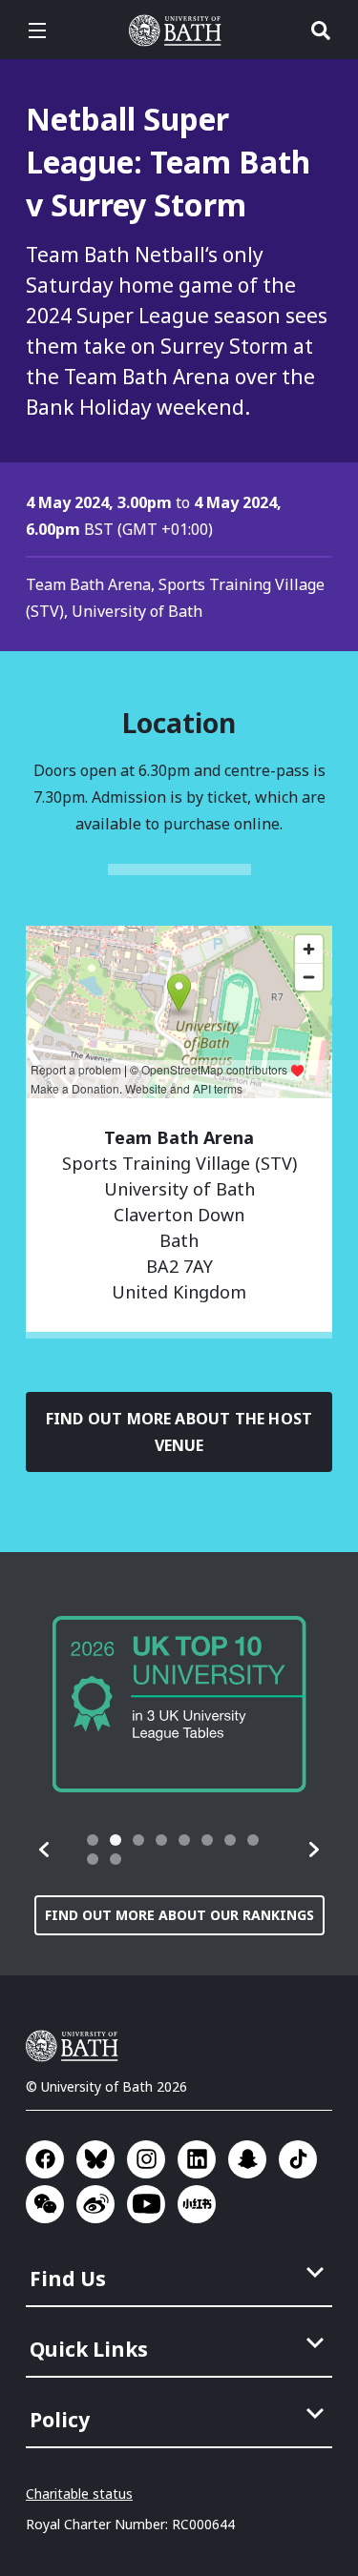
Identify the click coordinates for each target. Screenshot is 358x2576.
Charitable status (79, 2494)
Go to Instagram (146, 2159)
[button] (45, 1850)
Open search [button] (321, 31)
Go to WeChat (45, 2204)
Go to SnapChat (247, 2159)
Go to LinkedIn (197, 2159)
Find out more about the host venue (179, 1432)
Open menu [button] (37, 31)
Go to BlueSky (95, 2159)
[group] (179, 1704)
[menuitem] (181, 2273)
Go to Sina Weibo (95, 2204)
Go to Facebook (45, 2159)
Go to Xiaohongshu (197, 2204)
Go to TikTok (298, 2159)
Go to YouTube (146, 2204)
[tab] (93, 1840)
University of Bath (179, 31)
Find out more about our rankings (179, 1915)
